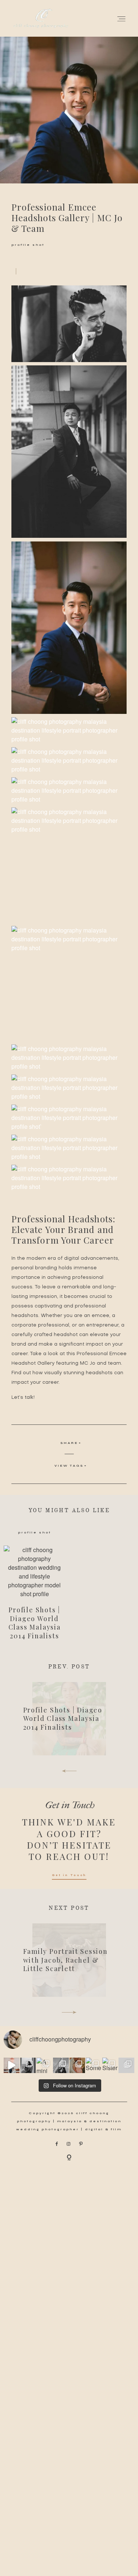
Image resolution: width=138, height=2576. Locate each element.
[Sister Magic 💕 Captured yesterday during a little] (110, 2066)
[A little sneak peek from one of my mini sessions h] (77, 2066)
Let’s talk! (23, 1398)
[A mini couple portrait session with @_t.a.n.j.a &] (61, 2066)
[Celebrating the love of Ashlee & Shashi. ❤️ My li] (12, 2066)
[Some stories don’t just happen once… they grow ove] (94, 2066)
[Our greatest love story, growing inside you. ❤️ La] (28, 2066)
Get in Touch (69, 1875)
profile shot (28, 245)
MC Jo (88, 1363)
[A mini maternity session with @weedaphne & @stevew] (44, 2066)
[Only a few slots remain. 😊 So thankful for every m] (126, 2066)
